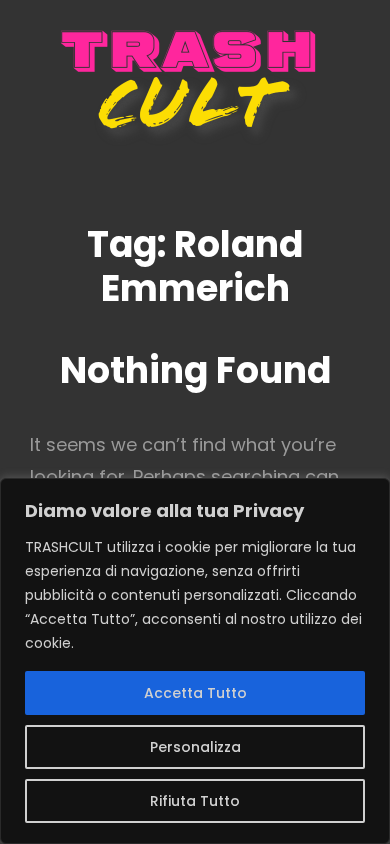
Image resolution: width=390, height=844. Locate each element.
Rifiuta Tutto (195, 801)
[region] (195, 661)
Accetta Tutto (195, 693)
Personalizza (195, 747)
